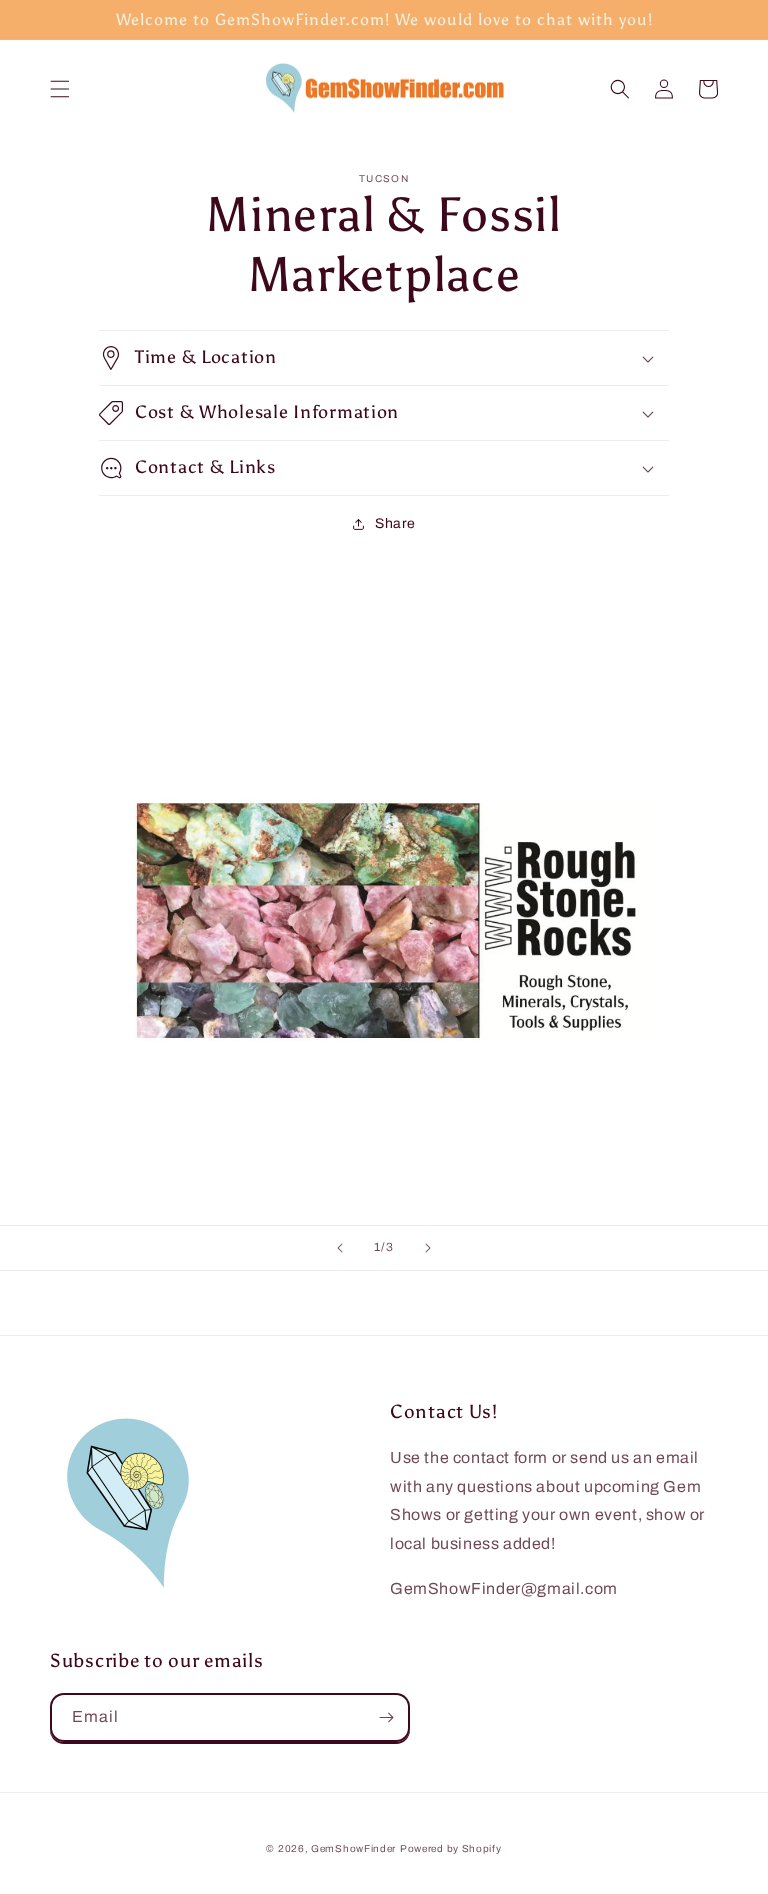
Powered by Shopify (451, 1848)
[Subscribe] (386, 1717)
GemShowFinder (353, 1848)
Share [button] (395, 523)
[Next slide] (428, 1248)
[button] (60, 89)
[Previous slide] (340, 1248)
